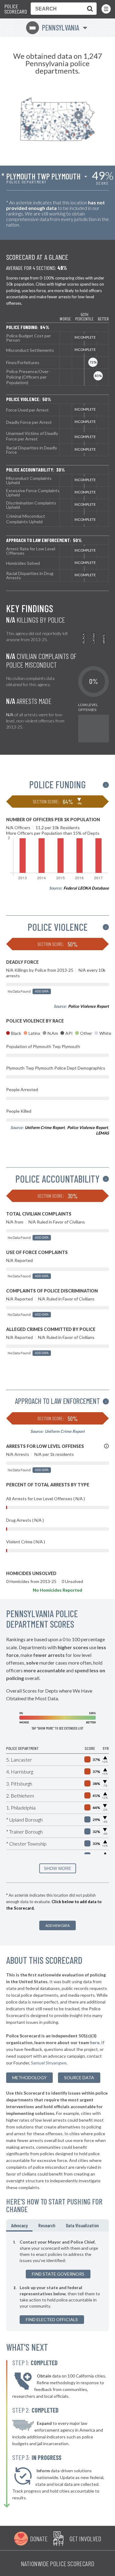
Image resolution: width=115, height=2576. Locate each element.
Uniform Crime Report (45, 1127)
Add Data (42, 991)
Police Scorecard (16, 9)
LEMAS (102, 1133)
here (95, 2042)
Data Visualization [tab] (82, 2225)
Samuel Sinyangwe (49, 2063)
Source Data (79, 2078)
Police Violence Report (88, 1006)
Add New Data (57, 1925)
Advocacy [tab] (19, 2225)
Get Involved (85, 2538)
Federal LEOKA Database (86, 888)
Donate (39, 2538)
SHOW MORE (57, 1868)
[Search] (89, 9)
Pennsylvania (54, 28)
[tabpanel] (57, 2281)
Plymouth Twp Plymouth (43, 176)
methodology (29, 2078)
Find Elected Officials (52, 2319)
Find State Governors (58, 2274)
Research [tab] (47, 2225)
